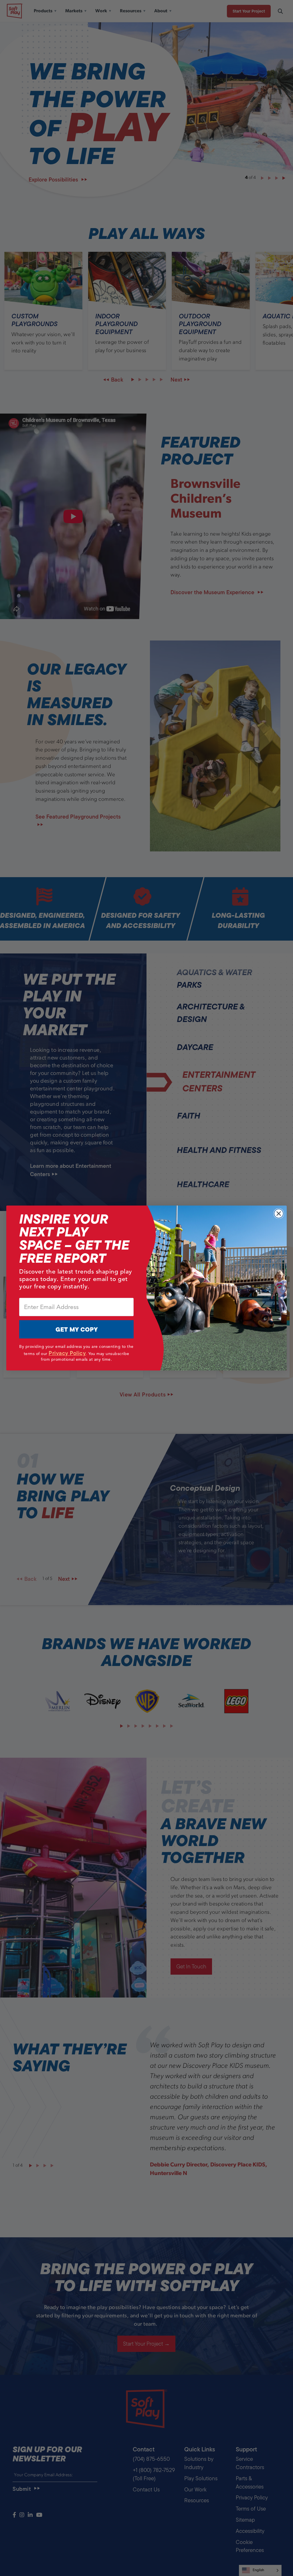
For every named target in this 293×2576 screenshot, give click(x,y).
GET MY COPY (77, 1329)
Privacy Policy (67, 1353)
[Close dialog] (279, 1214)
